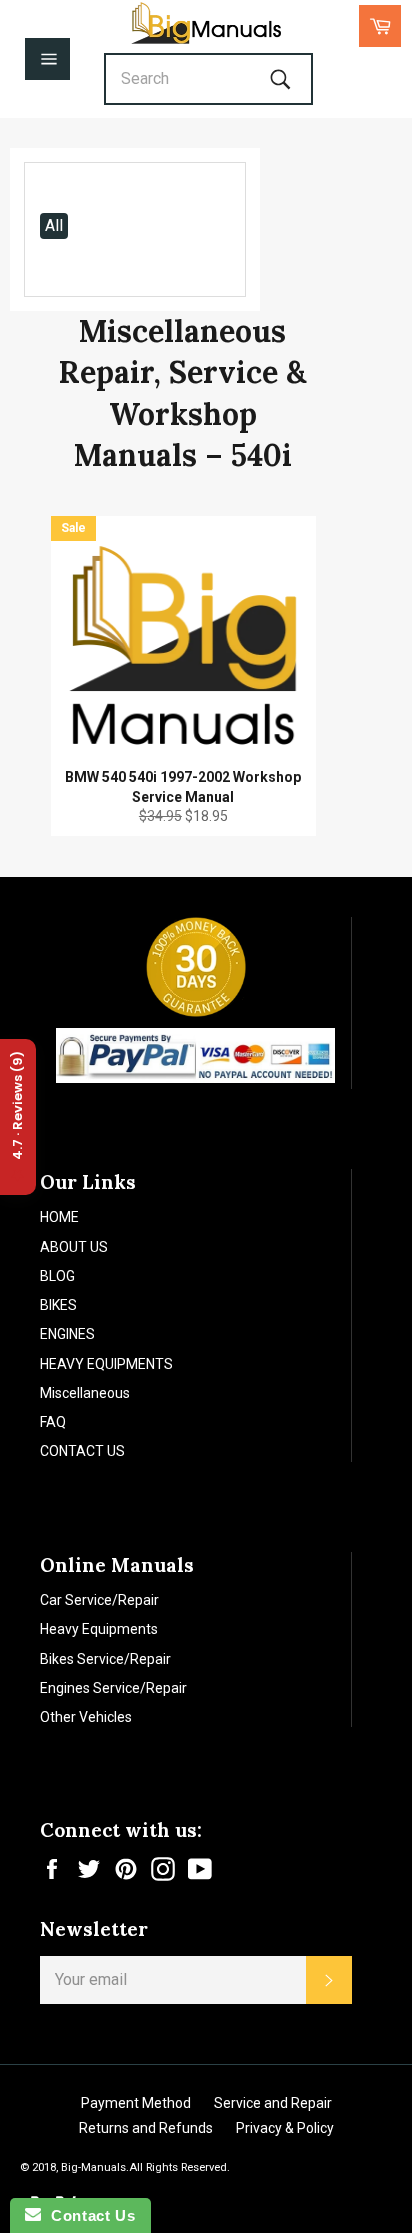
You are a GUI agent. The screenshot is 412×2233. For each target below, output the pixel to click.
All (54, 225)
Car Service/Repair (99, 1600)
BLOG (57, 1276)
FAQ (53, 1422)
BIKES (58, 1305)
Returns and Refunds (146, 2128)
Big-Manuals (93, 2167)
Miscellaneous (85, 1393)
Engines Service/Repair (113, 1688)
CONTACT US (82, 1451)
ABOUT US (74, 1247)
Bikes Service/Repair (105, 1659)
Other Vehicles (86, 1717)
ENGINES (67, 1334)
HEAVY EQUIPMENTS (106, 1364)
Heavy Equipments (99, 1629)
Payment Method (136, 2103)
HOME (59, 1217)
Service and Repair (273, 2103)
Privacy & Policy (285, 2128)
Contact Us (88, 2215)
